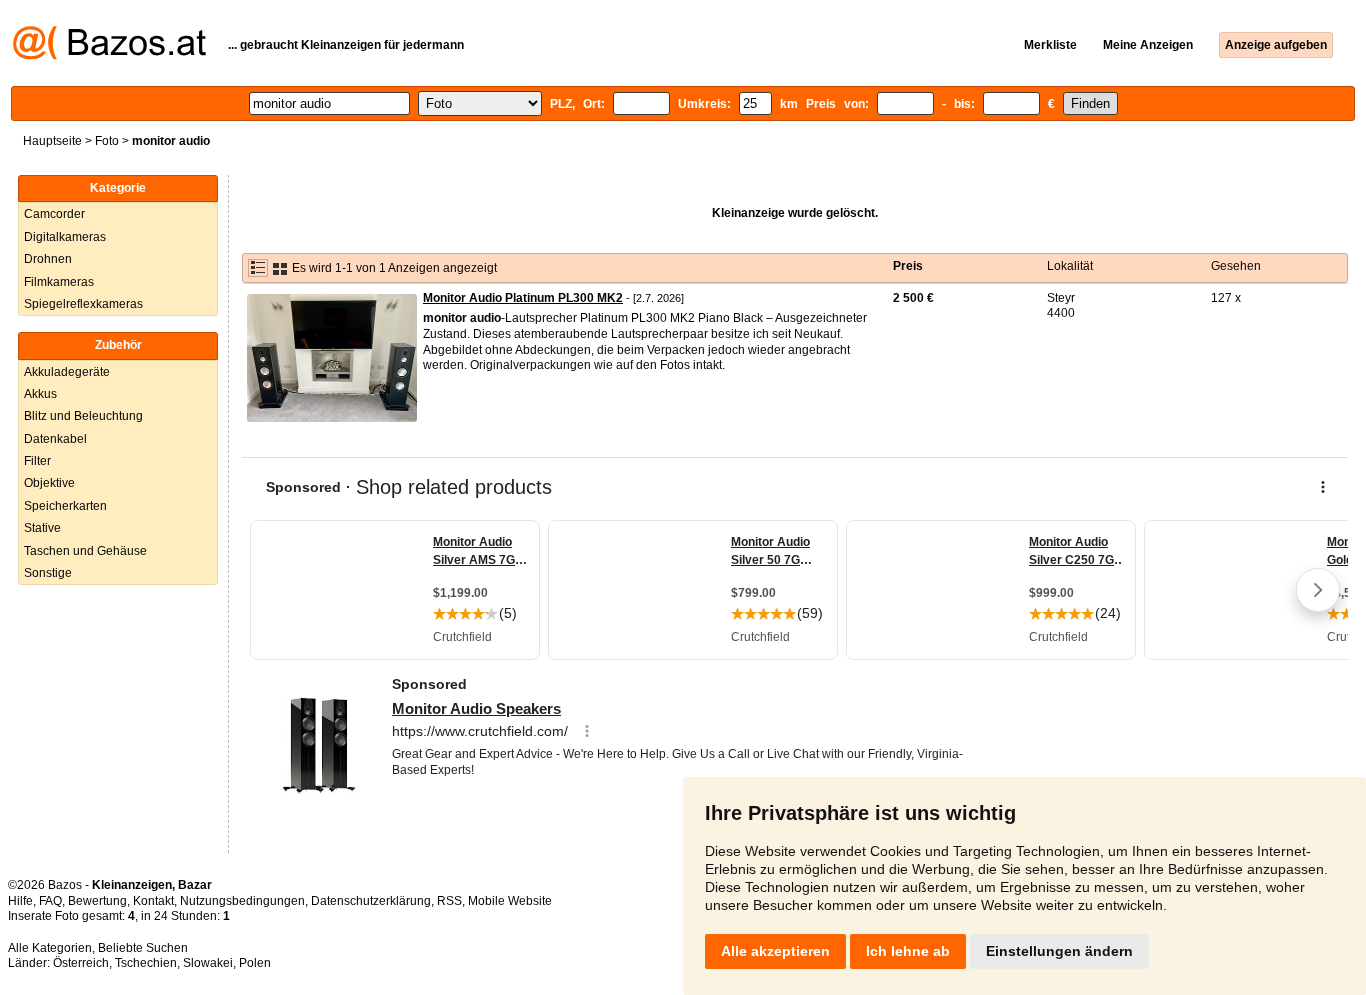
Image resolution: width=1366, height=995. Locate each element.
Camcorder (54, 214)
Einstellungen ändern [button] (1059, 951)
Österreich (81, 963)
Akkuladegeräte (67, 372)
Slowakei (208, 963)
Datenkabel (55, 439)
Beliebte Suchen (143, 948)
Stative (42, 528)
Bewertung (97, 901)
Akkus (40, 394)
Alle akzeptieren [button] (775, 951)
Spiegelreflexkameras (83, 304)
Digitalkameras (65, 237)
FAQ (50, 901)
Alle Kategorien (50, 948)
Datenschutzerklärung (371, 901)
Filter (37, 461)
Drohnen (48, 259)
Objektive (49, 483)
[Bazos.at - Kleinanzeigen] (109, 56)
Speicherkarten (65, 506)
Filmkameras (59, 282)
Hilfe (20, 901)
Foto (107, 141)
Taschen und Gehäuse (85, 551)
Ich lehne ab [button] (908, 951)
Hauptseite (52, 141)
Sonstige (48, 573)
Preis (908, 266)
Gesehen (1236, 266)
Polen (255, 963)
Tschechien (146, 963)
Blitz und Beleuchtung (83, 416)
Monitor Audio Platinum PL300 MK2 (523, 298)
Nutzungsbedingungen (242, 901)
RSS (449, 901)
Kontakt (153, 901)
